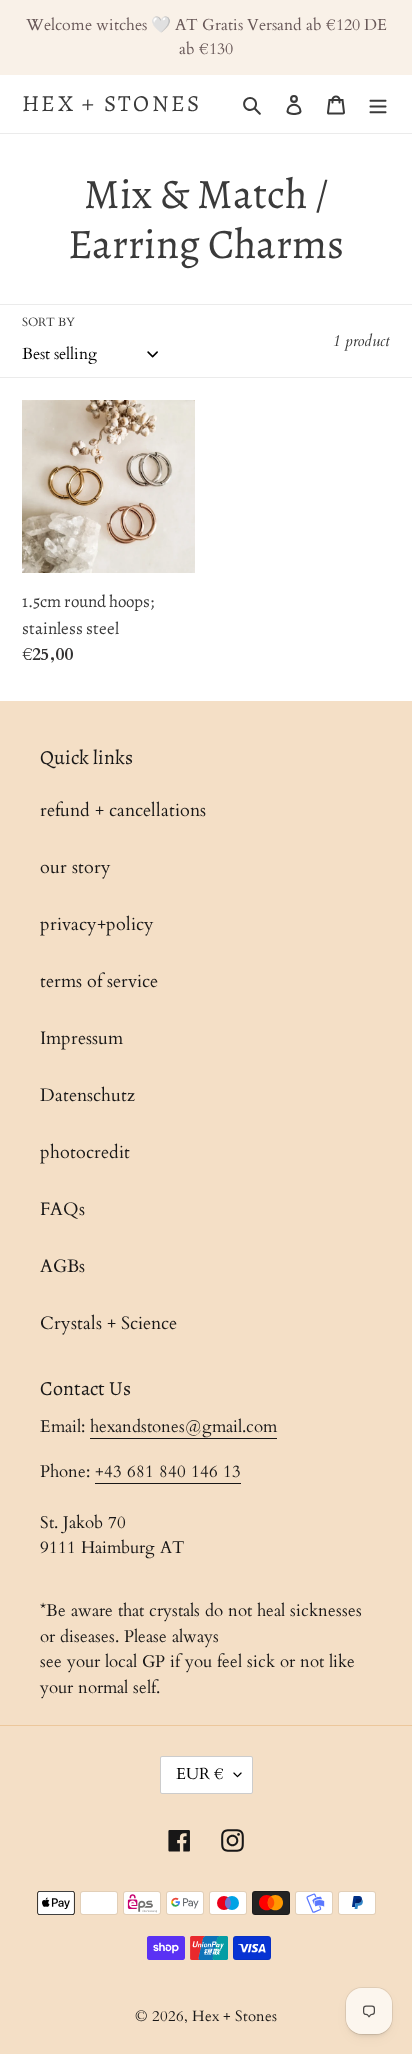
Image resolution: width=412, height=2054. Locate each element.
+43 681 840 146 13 (168, 1471)
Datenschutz (87, 1095)
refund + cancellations (123, 810)
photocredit (85, 1152)
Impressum (81, 1038)
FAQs (62, 1209)
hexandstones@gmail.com (183, 1426)
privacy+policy (97, 924)
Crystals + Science (108, 1323)
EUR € (200, 1774)
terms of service (99, 981)
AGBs (62, 1266)
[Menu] (378, 103)
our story (75, 867)
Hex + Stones (112, 104)
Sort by (48, 322)
